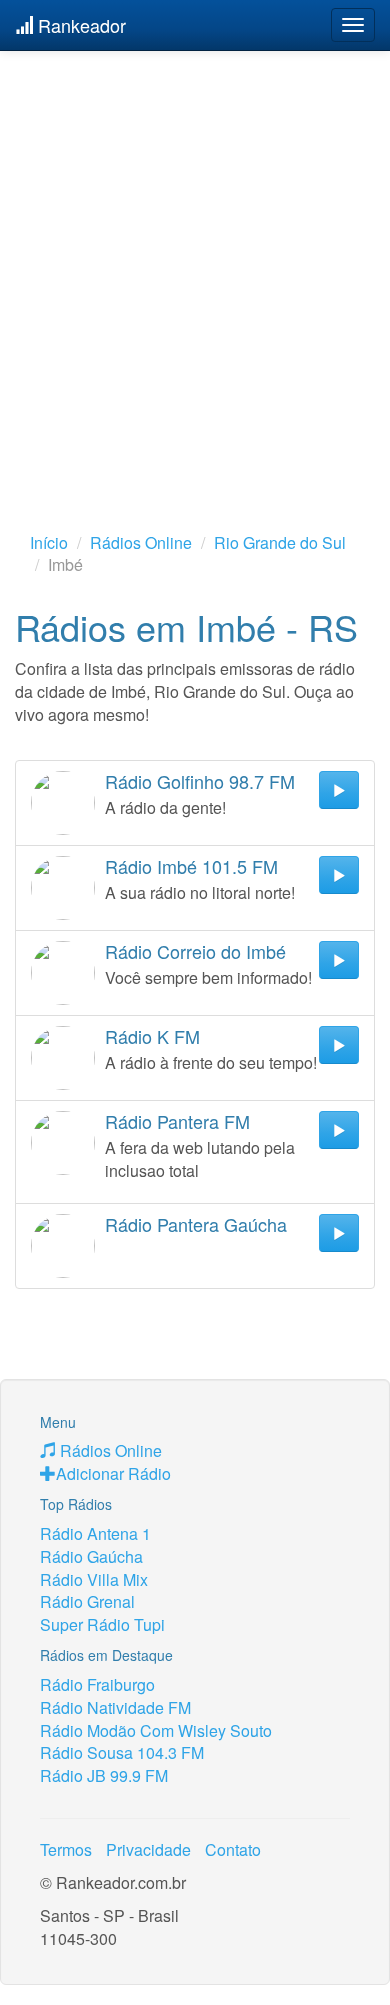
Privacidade (148, 1849)
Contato (233, 1849)
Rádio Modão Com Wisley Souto (156, 1730)
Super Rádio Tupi (102, 1624)
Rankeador (79, 25)
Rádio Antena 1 (95, 1533)
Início (49, 542)
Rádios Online (141, 542)
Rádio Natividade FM (115, 1707)
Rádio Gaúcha (91, 1556)
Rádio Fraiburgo (97, 1684)
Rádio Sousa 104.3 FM (122, 1752)
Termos (66, 1849)
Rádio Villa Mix (94, 1579)
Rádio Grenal (87, 1601)
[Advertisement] (195, 260)
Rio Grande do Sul (280, 542)
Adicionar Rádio (113, 1473)
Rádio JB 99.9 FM (104, 1775)
